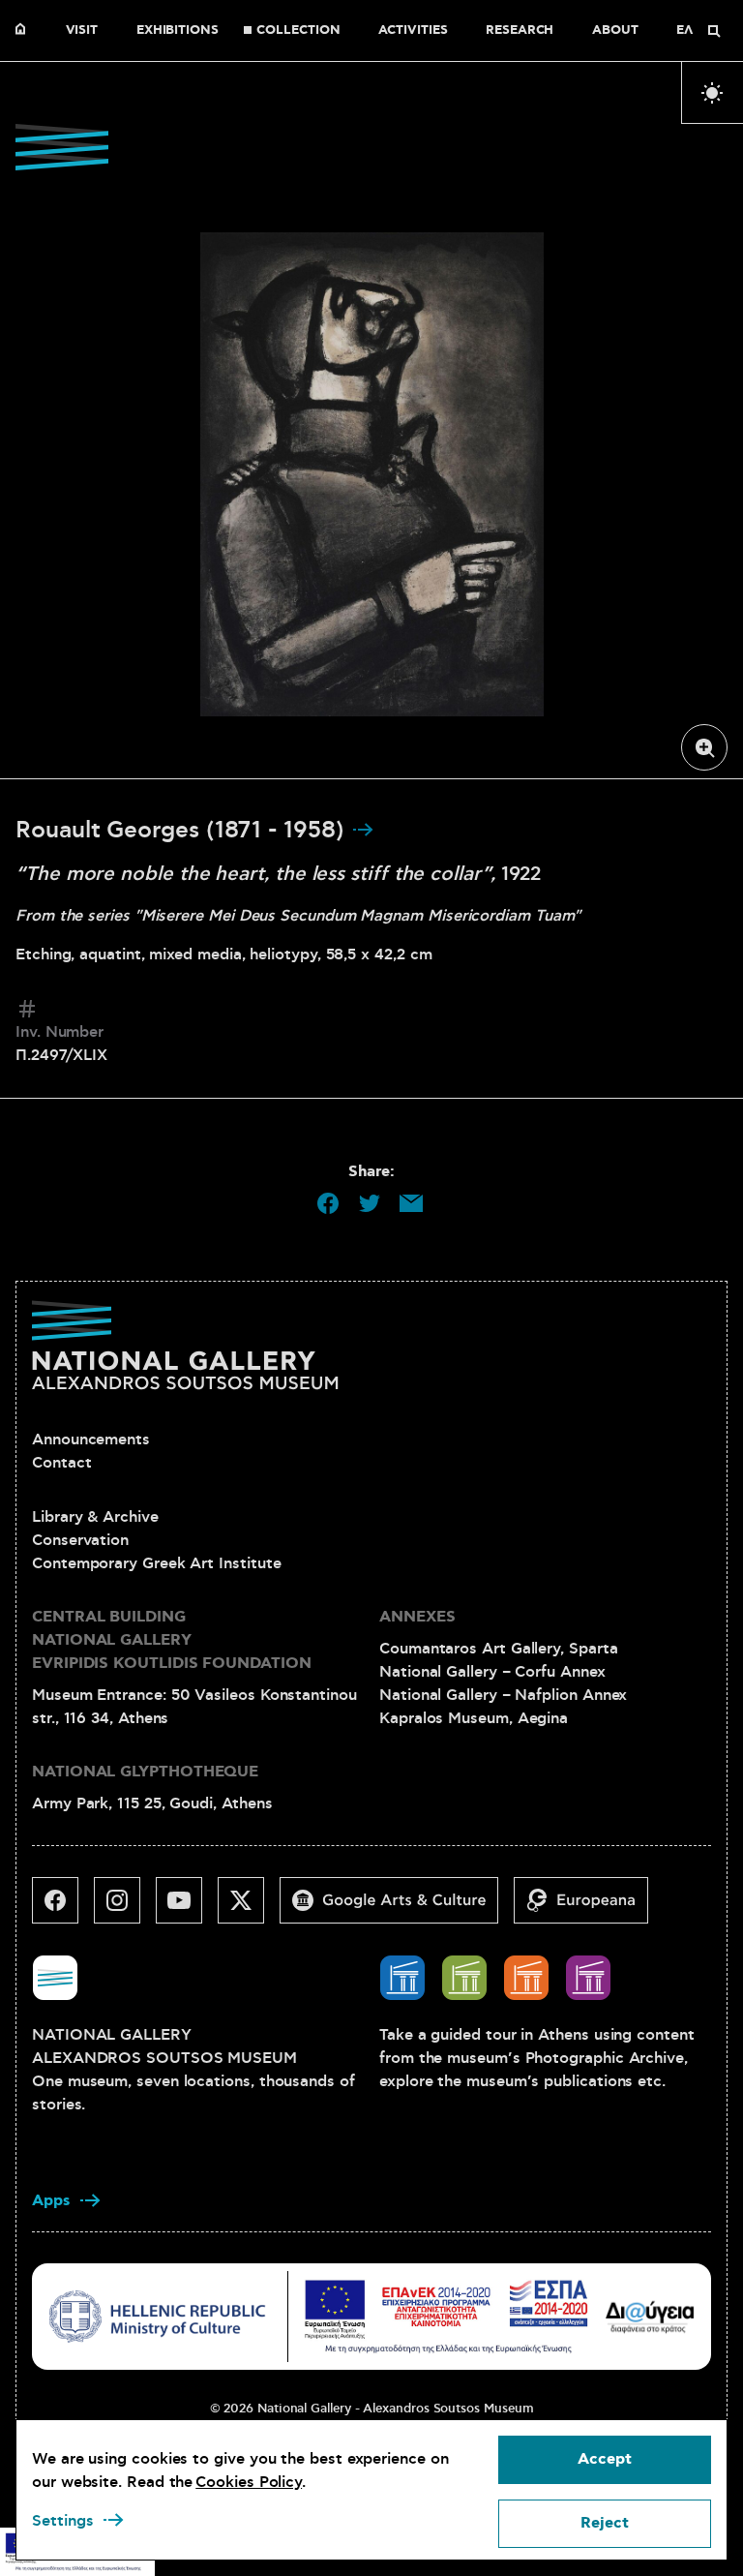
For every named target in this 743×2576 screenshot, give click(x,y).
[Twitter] (249, 1908)
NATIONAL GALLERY (25, 31)
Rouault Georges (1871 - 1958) (183, 831)
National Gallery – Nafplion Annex (503, 1695)
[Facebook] (63, 1908)
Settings (63, 2521)
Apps (51, 2201)
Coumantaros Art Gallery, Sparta (499, 1649)
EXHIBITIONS (178, 31)
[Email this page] (411, 1203)
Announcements (91, 1440)
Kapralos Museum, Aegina (474, 1718)
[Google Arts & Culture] (397, 1908)
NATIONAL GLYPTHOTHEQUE (145, 1772)
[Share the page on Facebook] (328, 1203)
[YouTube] (187, 1908)
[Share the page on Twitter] (370, 1203)
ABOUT (615, 31)
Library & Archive (95, 1517)
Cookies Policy (249, 2482)
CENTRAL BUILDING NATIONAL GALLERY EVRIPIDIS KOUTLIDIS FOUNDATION (172, 1640)
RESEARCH (520, 31)
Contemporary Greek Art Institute (156, 1563)
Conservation (80, 1540)
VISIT (82, 31)
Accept (605, 2459)
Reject (605, 2523)
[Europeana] (589, 1908)
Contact (61, 1463)
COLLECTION (298, 31)
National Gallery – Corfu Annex (492, 1672)
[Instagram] (125, 1908)
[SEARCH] (714, 31)
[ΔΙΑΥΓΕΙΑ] (650, 2316)
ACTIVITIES (413, 31)
